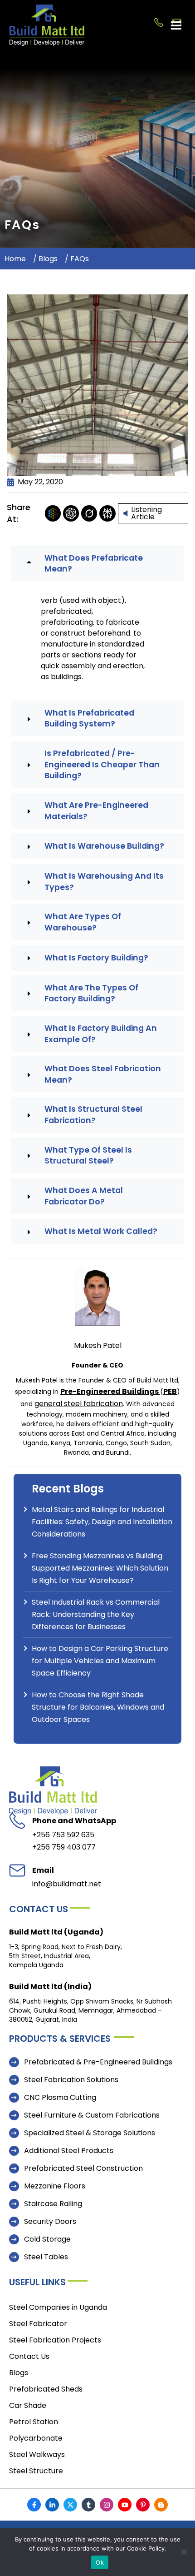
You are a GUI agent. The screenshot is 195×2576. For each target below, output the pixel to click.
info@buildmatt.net (67, 1884)
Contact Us (29, 2356)
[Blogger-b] (161, 2505)
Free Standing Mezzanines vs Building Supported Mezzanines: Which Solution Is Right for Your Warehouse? (100, 1568)
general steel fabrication (79, 1404)
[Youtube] (125, 2505)
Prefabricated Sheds (46, 2389)
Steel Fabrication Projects (55, 2340)
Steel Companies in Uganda (58, 2307)
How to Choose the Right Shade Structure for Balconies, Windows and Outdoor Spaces (98, 1707)
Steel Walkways (37, 2454)
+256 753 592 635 (63, 1835)
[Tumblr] (88, 2505)
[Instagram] (107, 2505)
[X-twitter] (70, 2505)
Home (15, 259)
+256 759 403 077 (64, 1847)
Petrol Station (34, 2422)
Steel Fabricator (38, 2324)
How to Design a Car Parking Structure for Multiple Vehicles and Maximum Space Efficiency (100, 1661)
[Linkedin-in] (52, 2505)
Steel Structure (36, 2471)
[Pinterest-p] (143, 2505)
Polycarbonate (36, 2438)
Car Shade (28, 2405)
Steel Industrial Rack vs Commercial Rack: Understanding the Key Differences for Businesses (96, 1614)
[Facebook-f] (34, 2505)
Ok (100, 2562)
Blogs (49, 259)
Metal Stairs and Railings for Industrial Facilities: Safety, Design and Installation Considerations (102, 1522)
